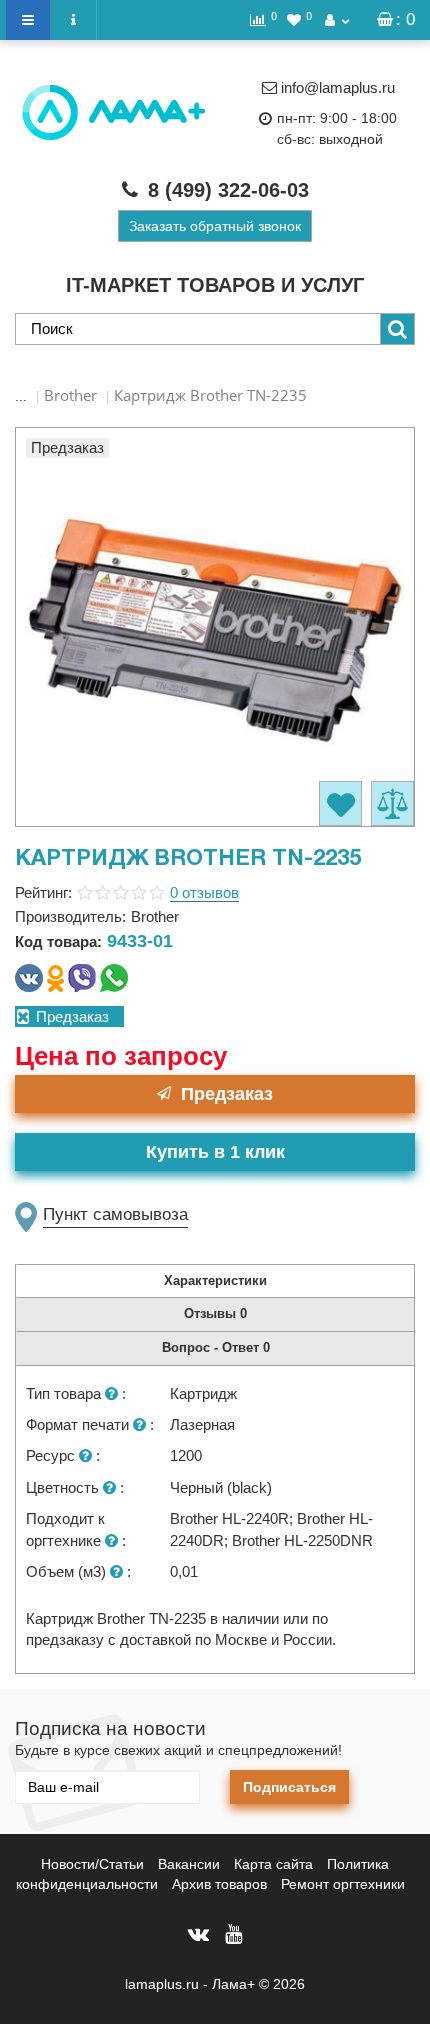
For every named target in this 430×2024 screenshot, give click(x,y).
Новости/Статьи (92, 1864)
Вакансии (189, 1864)
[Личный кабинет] (337, 20)
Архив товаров (219, 1884)
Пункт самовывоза (115, 1214)
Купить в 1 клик (215, 1152)
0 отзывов (204, 892)
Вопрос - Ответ (216, 1347)
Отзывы (215, 1313)
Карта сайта (273, 1864)
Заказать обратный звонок (215, 226)
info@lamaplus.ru (338, 87)
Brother (70, 395)
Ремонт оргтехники (343, 1884)
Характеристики (215, 1280)
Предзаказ (227, 1094)
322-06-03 (228, 190)
